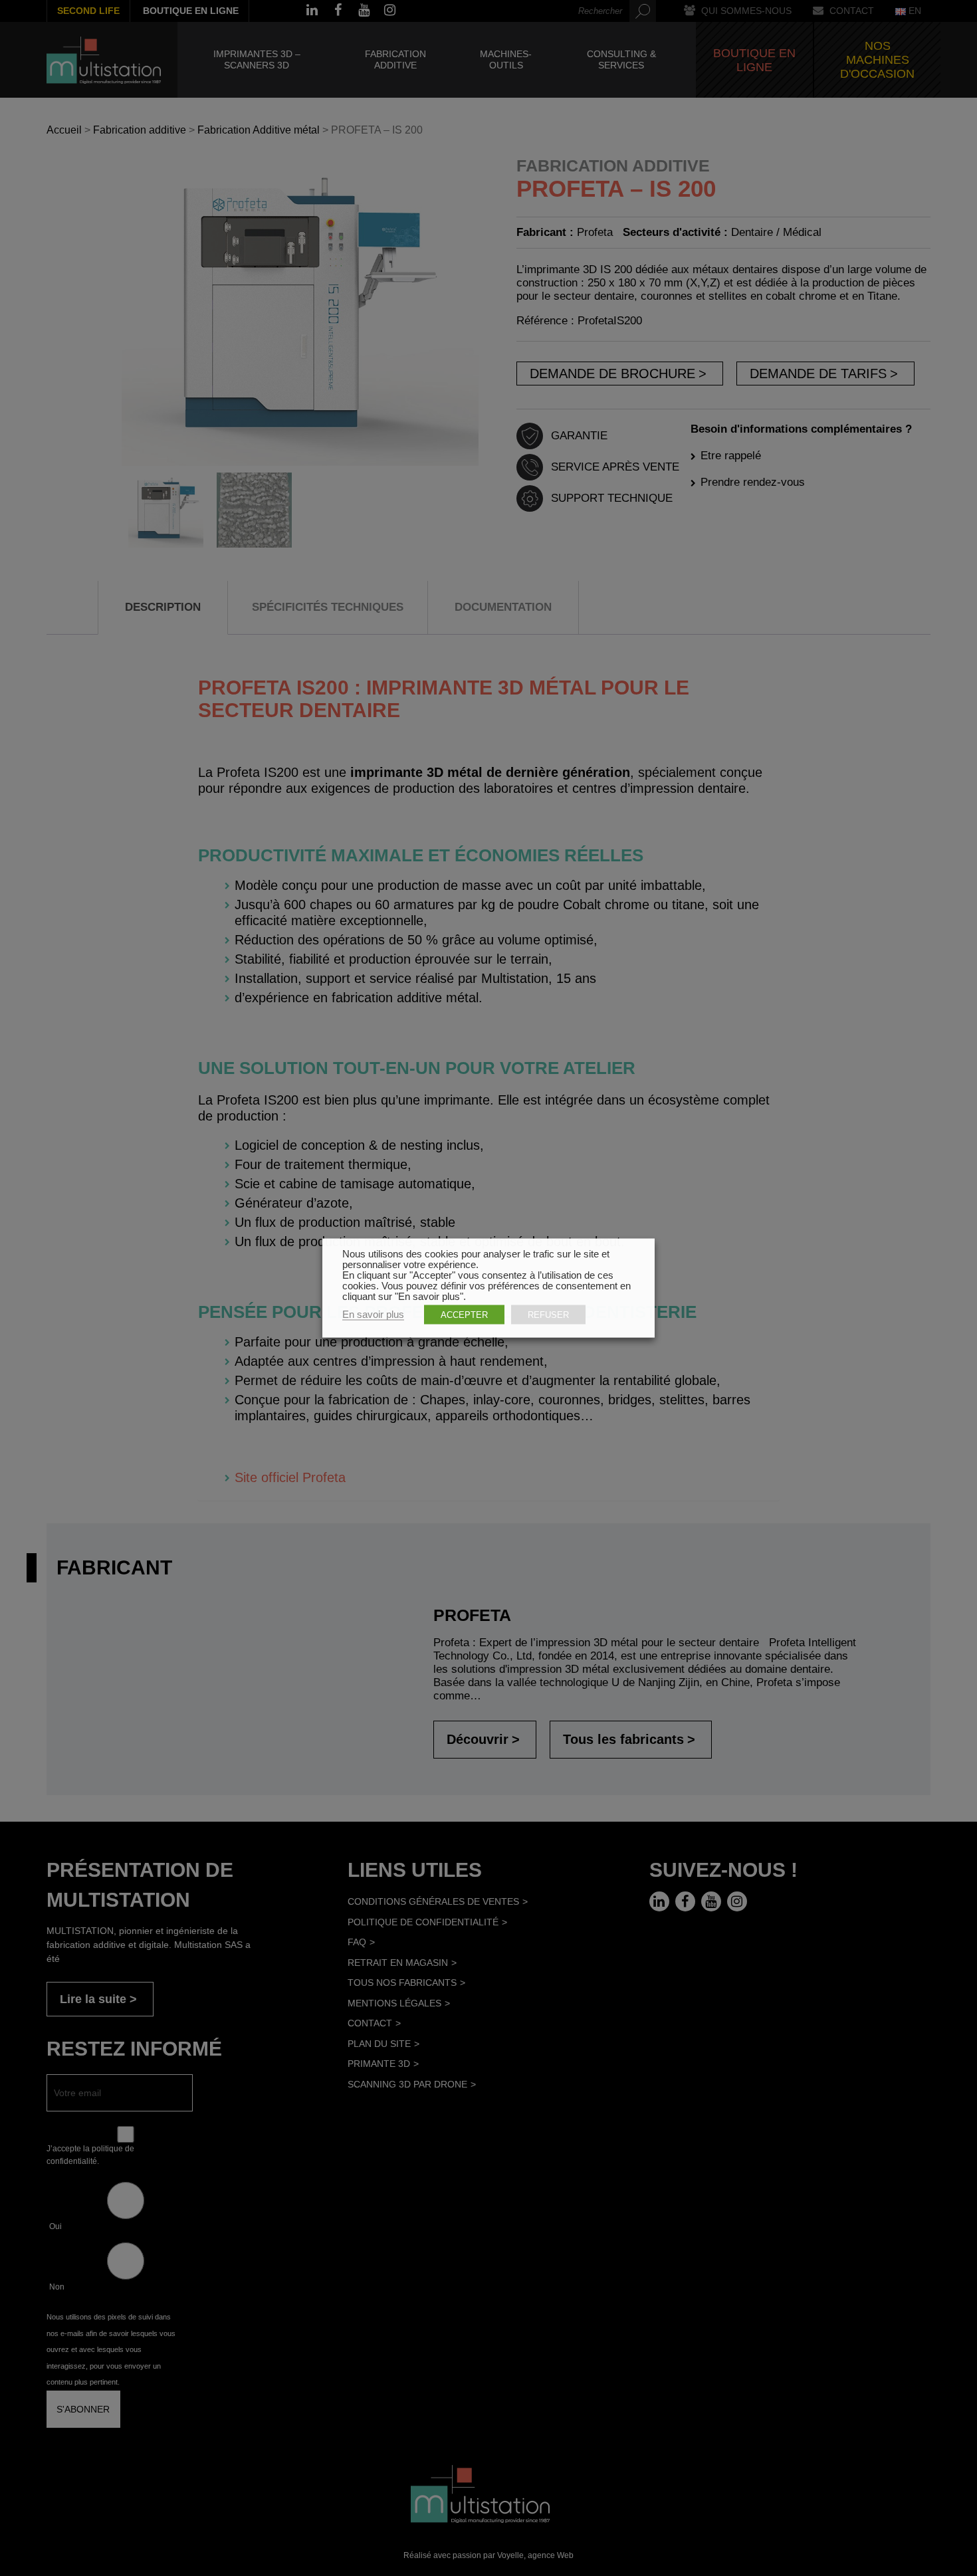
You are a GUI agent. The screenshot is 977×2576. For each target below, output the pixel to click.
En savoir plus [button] (373, 1315)
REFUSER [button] (548, 1315)
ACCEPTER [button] (464, 1315)
